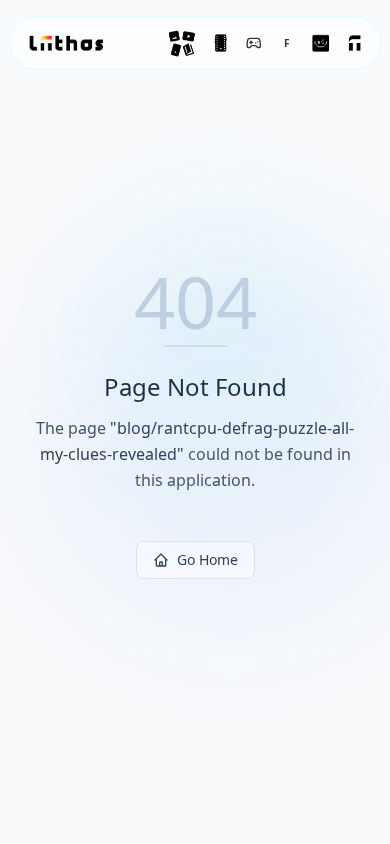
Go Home (207, 559)
